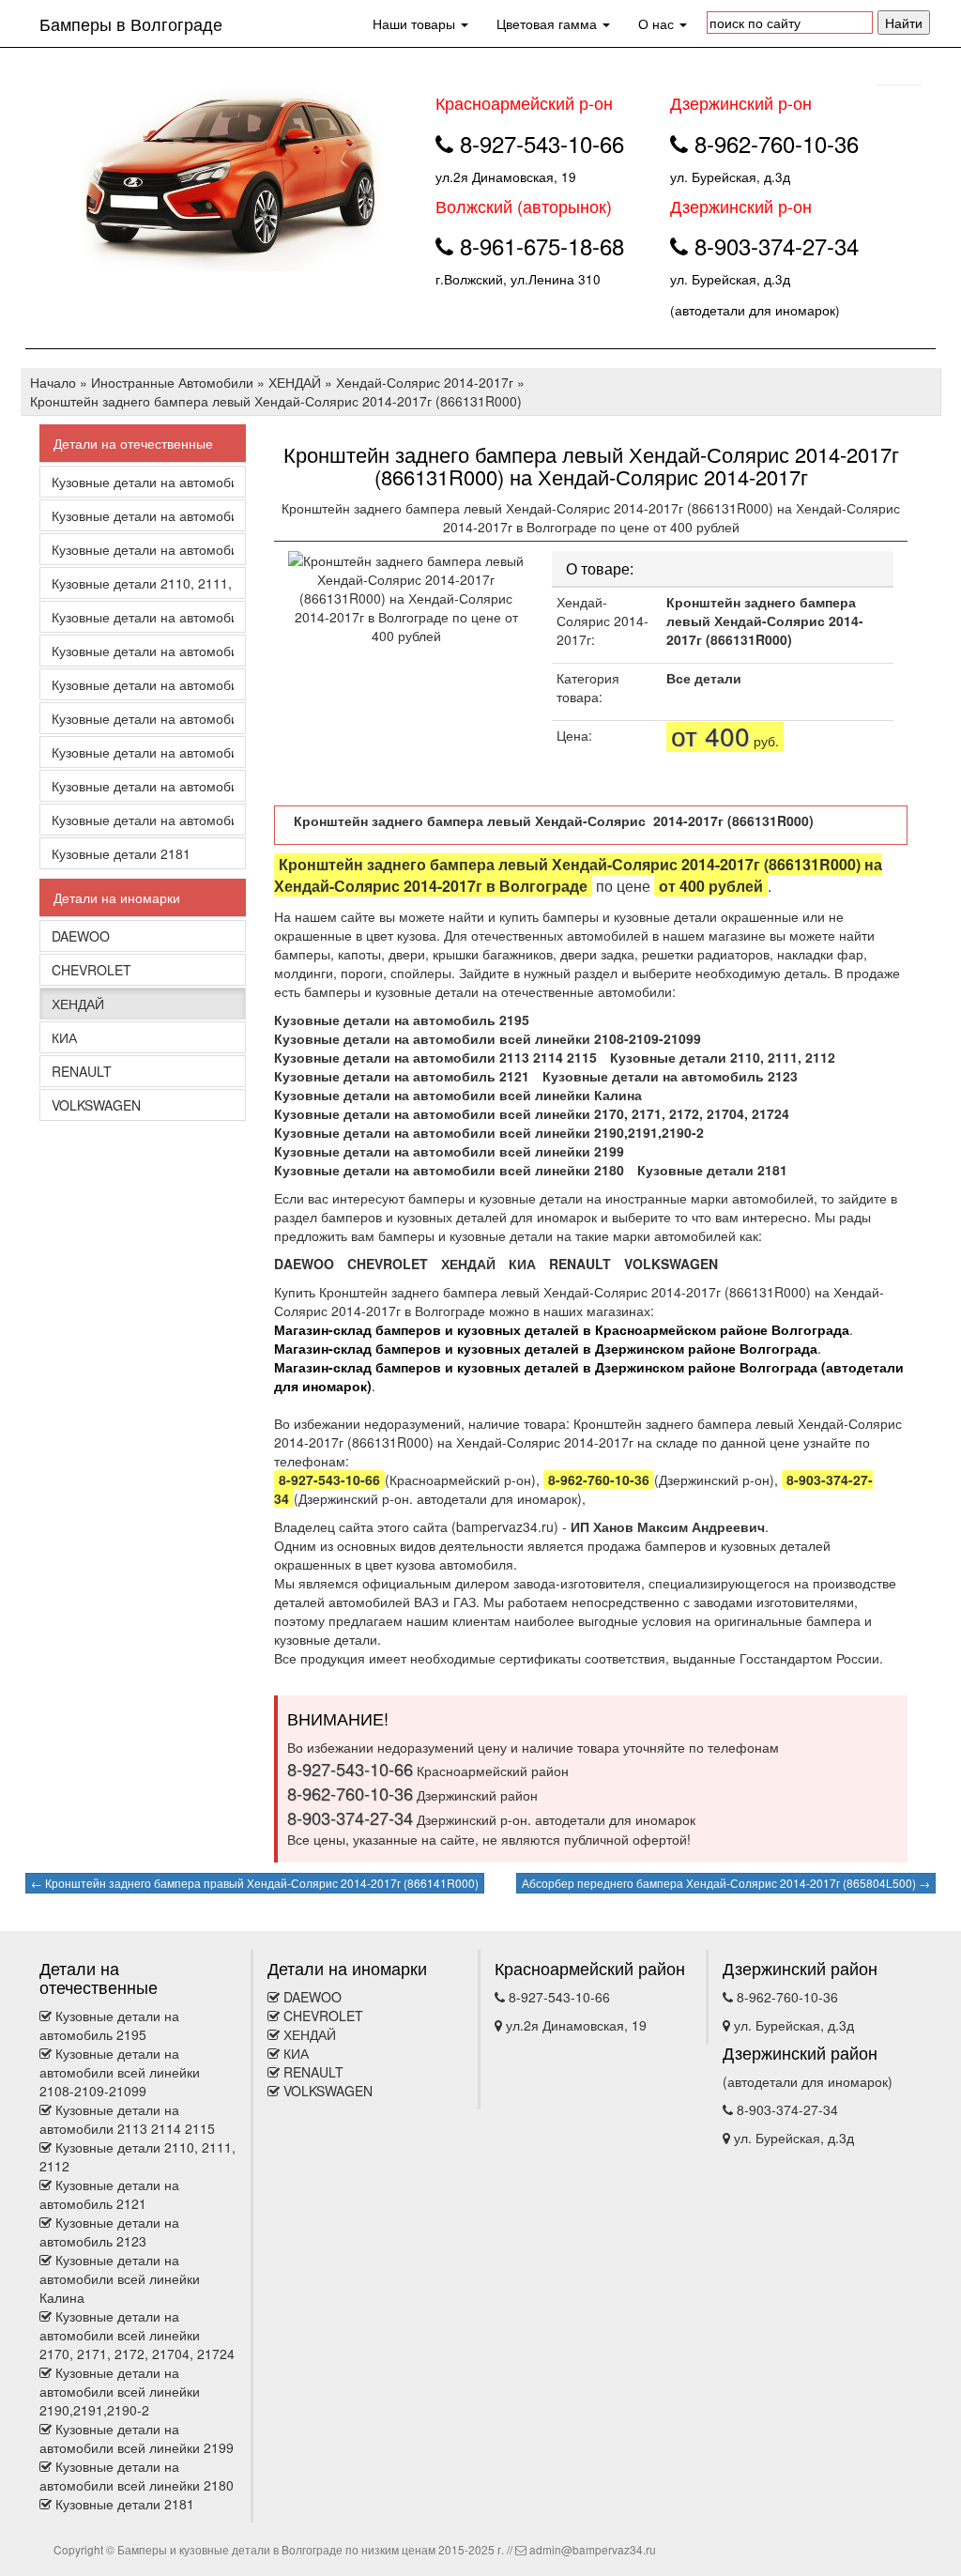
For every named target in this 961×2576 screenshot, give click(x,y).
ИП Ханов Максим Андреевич (668, 1526)
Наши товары (416, 23)
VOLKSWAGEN (96, 1105)
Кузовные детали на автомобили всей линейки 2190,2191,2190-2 (143, 752)
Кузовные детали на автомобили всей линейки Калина (143, 684)
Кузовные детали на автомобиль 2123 (143, 651)
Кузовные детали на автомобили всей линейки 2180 (143, 820)
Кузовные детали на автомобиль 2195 (143, 482)
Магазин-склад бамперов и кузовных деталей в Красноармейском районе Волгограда (562, 1329)
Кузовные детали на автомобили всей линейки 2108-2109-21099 (143, 515)
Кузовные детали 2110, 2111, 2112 (143, 583)
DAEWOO (81, 936)
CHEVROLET (92, 970)
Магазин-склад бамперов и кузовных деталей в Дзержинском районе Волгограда (546, 1348)
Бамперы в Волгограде (131, 23)
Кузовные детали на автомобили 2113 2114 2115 (143, 549)
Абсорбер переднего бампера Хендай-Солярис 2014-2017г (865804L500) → (726, 1883)
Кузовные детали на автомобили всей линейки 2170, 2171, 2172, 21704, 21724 (143, 718)
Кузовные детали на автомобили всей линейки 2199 (143, 786)
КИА (64, 1037)
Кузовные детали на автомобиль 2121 (143, 617)
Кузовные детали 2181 (121, 853)
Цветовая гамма (549, 23)
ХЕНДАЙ (78, 1004)
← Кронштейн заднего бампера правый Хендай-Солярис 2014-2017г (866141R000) (255, 1883)
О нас (658, 23)
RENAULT (82, 1071)
